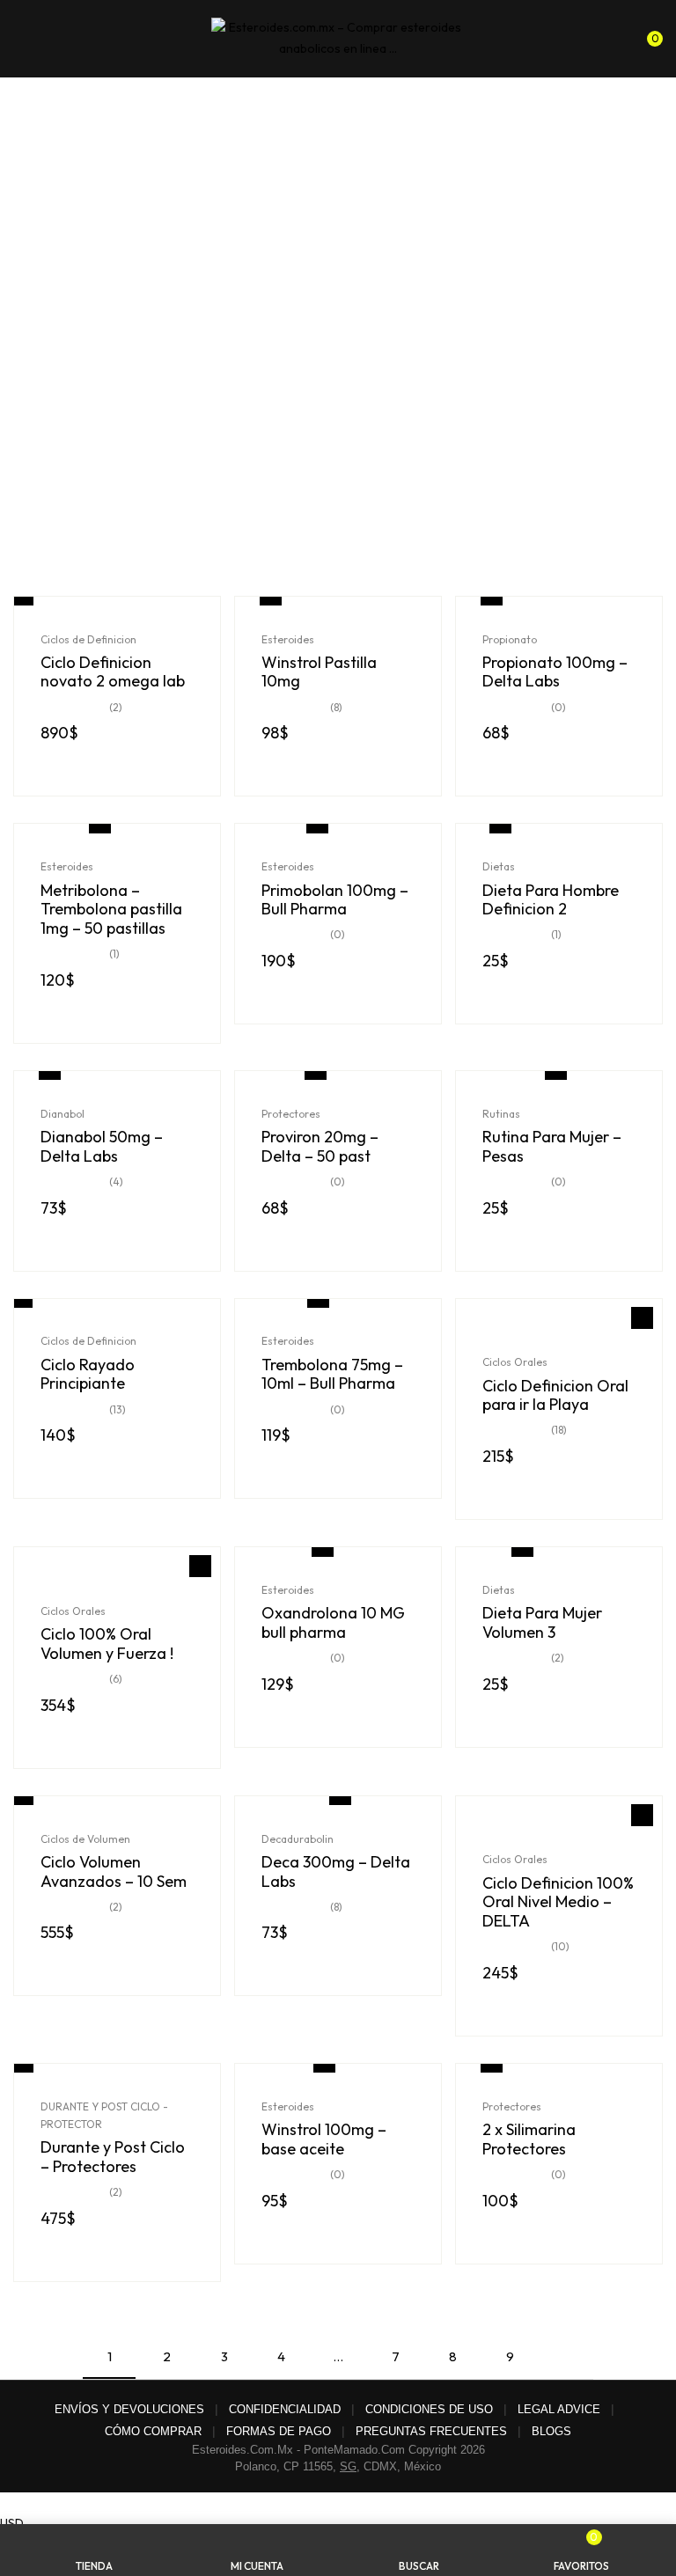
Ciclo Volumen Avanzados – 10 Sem (114, 1871)
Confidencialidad (285, 2409)
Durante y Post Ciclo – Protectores (113, 2157)
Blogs (551, 2431)
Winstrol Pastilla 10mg (319, 672)
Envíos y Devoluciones (129, 2409)
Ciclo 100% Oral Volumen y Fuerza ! (107, 1644)
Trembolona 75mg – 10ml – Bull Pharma (332, 1374)
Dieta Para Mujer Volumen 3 (542, 1622)
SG (348, 2466)
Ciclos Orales (515, 1362)
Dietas (499, 866)
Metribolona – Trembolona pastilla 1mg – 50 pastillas (111, 910)
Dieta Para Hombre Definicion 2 (551, 900)
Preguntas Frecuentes (431, 2431)
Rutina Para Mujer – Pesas (552, 1146)
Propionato (510, 639)
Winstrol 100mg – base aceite (324, 2139)
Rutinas (501, 1114)
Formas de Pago (279, 2431)
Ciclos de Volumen (85, 1839)
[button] (647, 35)
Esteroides (288, 639)
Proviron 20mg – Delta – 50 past (320, 1146)
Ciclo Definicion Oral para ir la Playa (555, 1395)
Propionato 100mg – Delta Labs (555, 672)
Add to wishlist (642, 1318)
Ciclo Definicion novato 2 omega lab (113, 672)
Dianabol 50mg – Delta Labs (102, 1146)
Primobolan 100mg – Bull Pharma (335, 900)
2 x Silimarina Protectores (529, 2139)
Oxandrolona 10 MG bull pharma (333, 1622)
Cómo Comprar (153, 2431)
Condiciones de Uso (429, 2409)
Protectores (291, 1114)
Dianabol (62, 1114)
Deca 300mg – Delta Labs (336, 1871)
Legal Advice (559, 2409)
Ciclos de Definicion (88, 639)
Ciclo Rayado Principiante (88, 1374)
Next (567, 2357)
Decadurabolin (298, 1839)
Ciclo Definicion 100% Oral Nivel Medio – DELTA (558, 1902)
